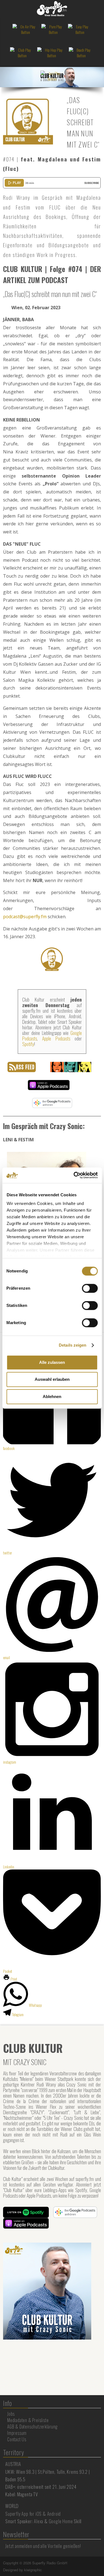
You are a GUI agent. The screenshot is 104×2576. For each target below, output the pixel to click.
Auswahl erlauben (52, 1379)
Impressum (17, 2433)
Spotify (28, 1044)
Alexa (39, 2521)
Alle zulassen (52, 1362)
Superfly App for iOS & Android (33, 2514)
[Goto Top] (100, 2563)
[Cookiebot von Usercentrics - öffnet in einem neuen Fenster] (74, 1175)
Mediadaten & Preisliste (28, 2420)
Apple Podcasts (56, 1038)
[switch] (90, 1288)
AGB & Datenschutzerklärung (32, 2427)
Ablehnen (52, 1396)
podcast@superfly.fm (25, 917)
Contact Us (17, 2439)
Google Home (61, 2521)
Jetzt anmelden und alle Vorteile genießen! (43, 2546)
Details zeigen (73, 1345)
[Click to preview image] (28, 119)
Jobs (11, 2414)
